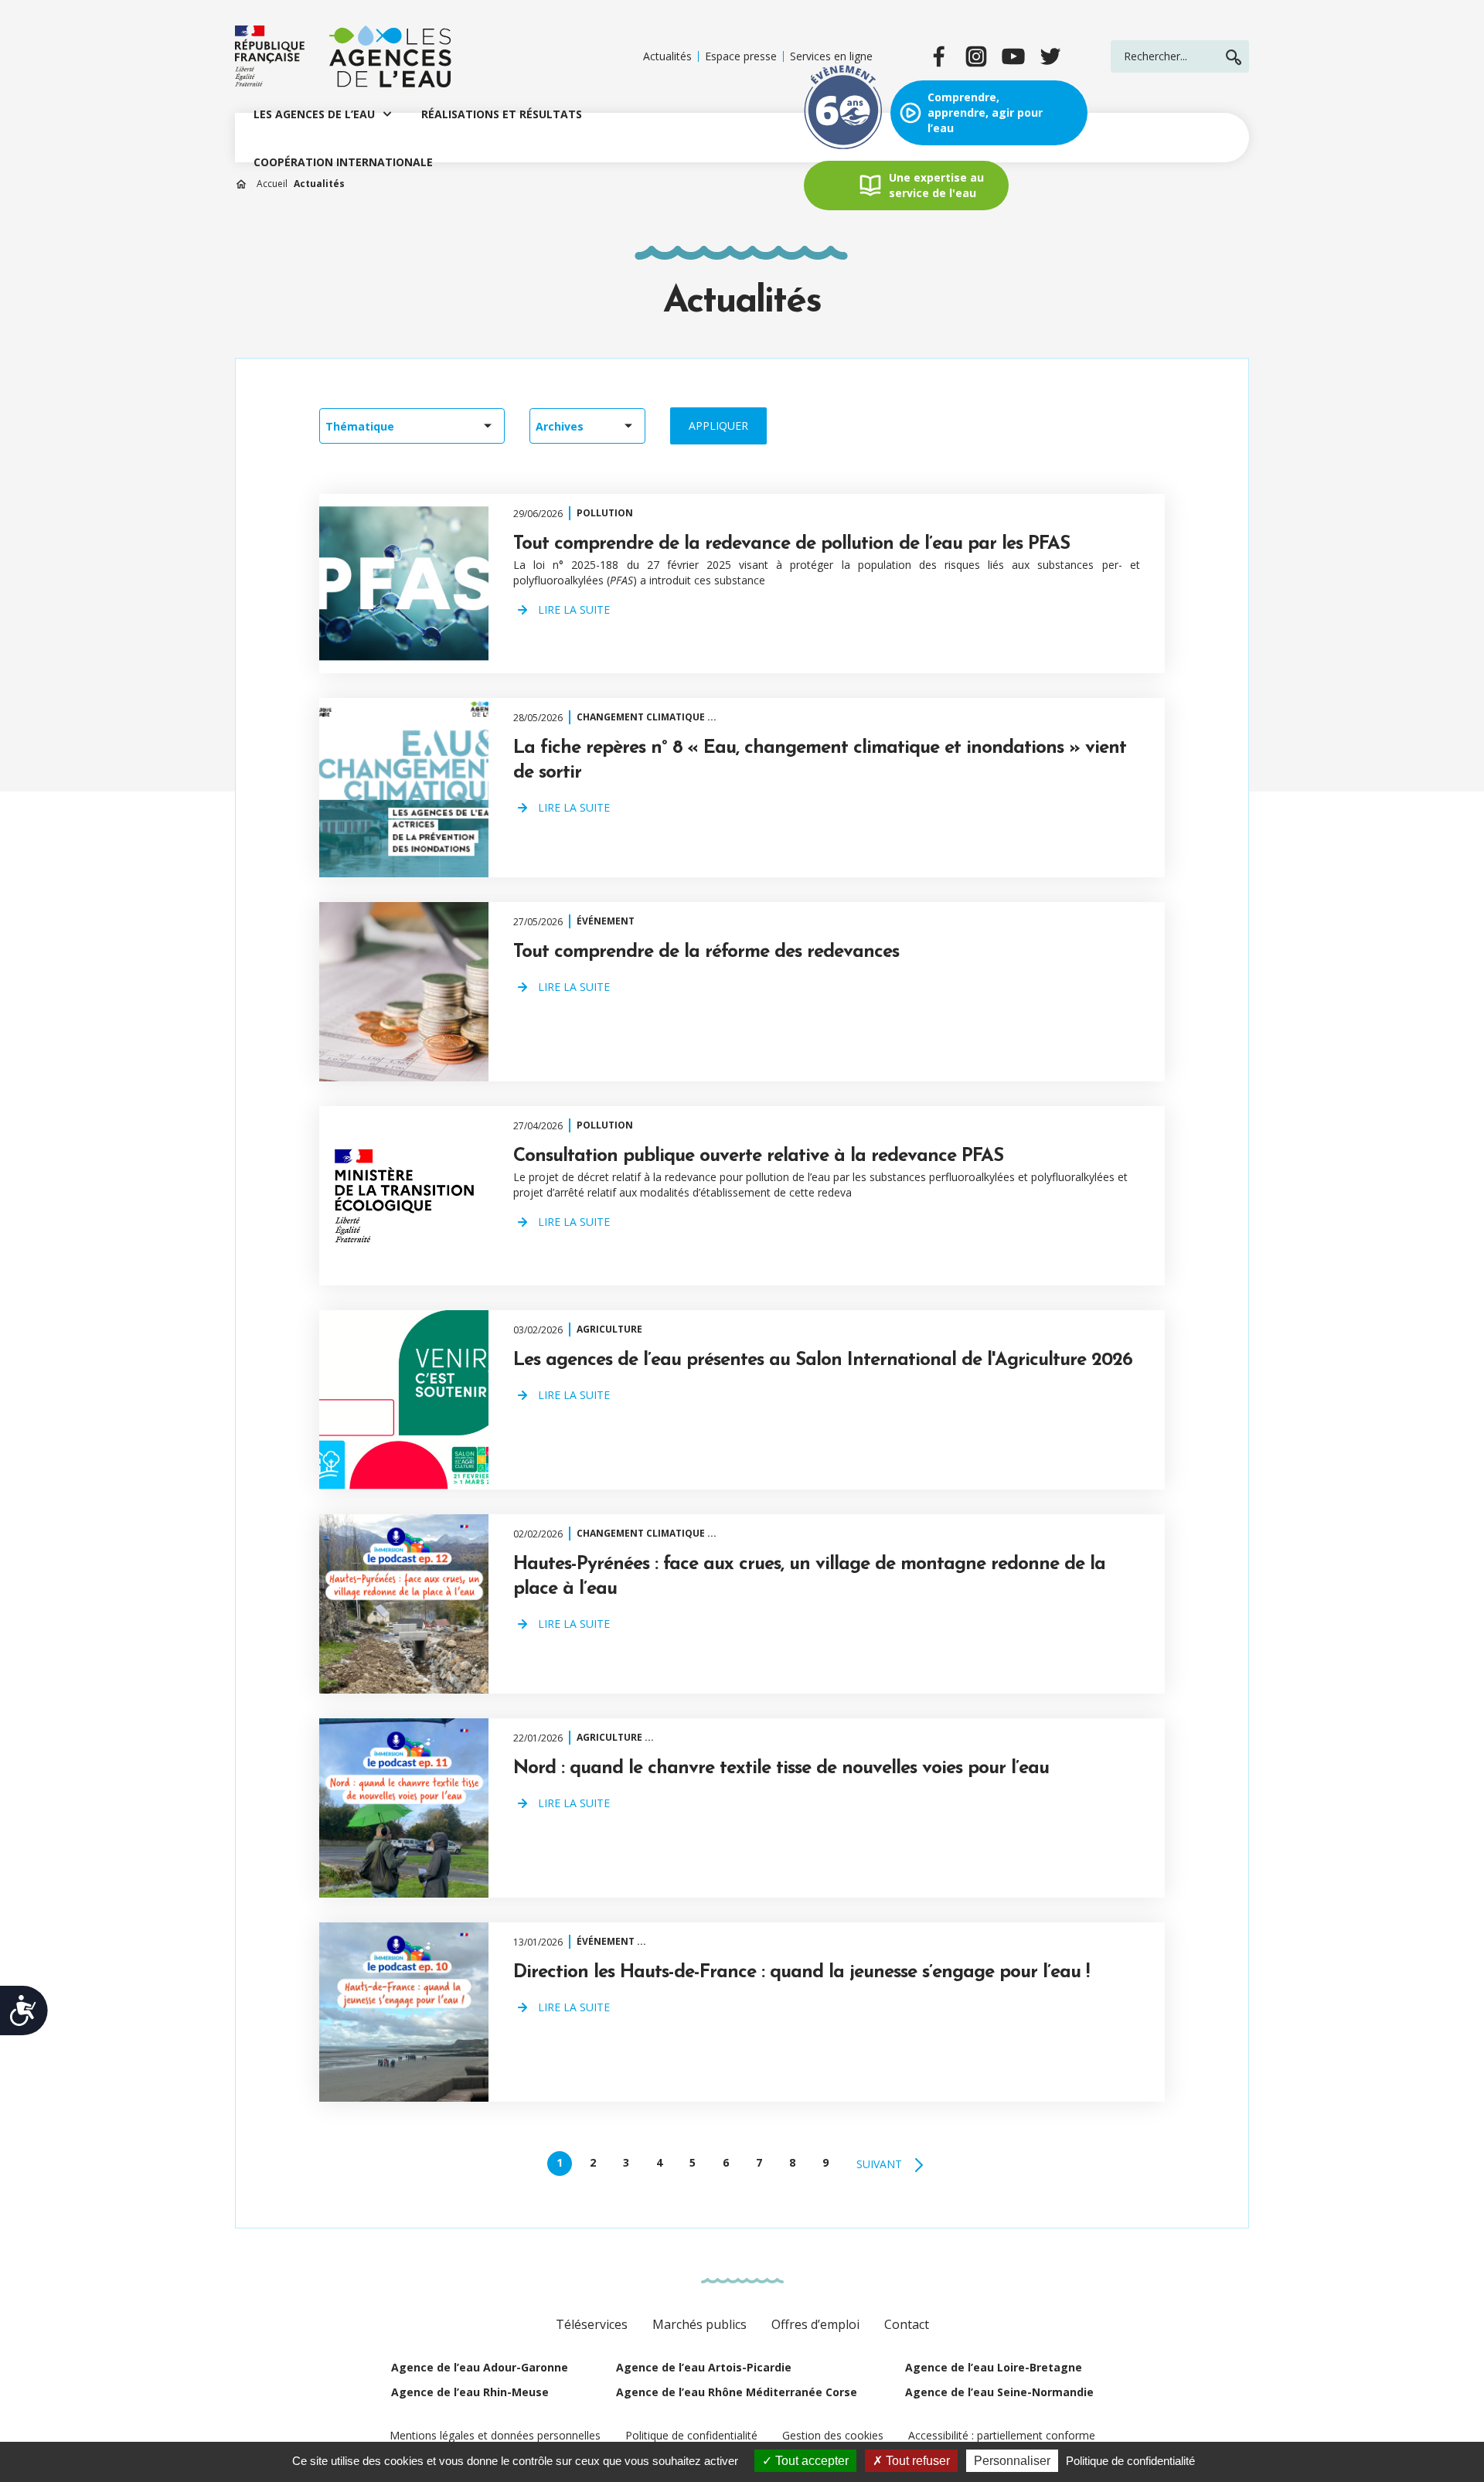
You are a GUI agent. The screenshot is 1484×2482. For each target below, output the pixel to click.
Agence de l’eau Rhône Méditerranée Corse (737, 2392)
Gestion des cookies (833, 2435)
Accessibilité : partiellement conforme (1002, 2435)
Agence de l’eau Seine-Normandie (999, 2392)
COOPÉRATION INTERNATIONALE (343, 162)
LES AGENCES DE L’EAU (314, 114)
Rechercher (1234, 57)
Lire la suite (574, 609)
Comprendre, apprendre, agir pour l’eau (985, 112)
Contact (907, 2324)
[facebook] (939, 56)
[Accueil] (343, 56)
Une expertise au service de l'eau (936, 185)
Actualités (667, 56)
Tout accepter (810, 2461)
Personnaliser (1012, 2461)
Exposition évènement (843, 113)
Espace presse (741, 56)
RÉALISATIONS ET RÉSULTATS (502, 114)
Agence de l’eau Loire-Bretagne (994, 2367)
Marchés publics (699, 2324)
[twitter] (1050, 56)
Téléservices (592, 2324)
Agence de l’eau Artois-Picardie (704, 2367)
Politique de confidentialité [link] (1130, 2461)
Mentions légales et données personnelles (495, 2435)
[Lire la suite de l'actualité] (404, 584)
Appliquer (718, 426)
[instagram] (976, 56)
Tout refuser (916, 2461)
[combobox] (412, 426)
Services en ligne (831, 56)
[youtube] (1013, 56)
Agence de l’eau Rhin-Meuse (470, 2392)
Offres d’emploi (815, 2324)
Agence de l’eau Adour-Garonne (480, 2367)
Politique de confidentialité (691, 2435)
